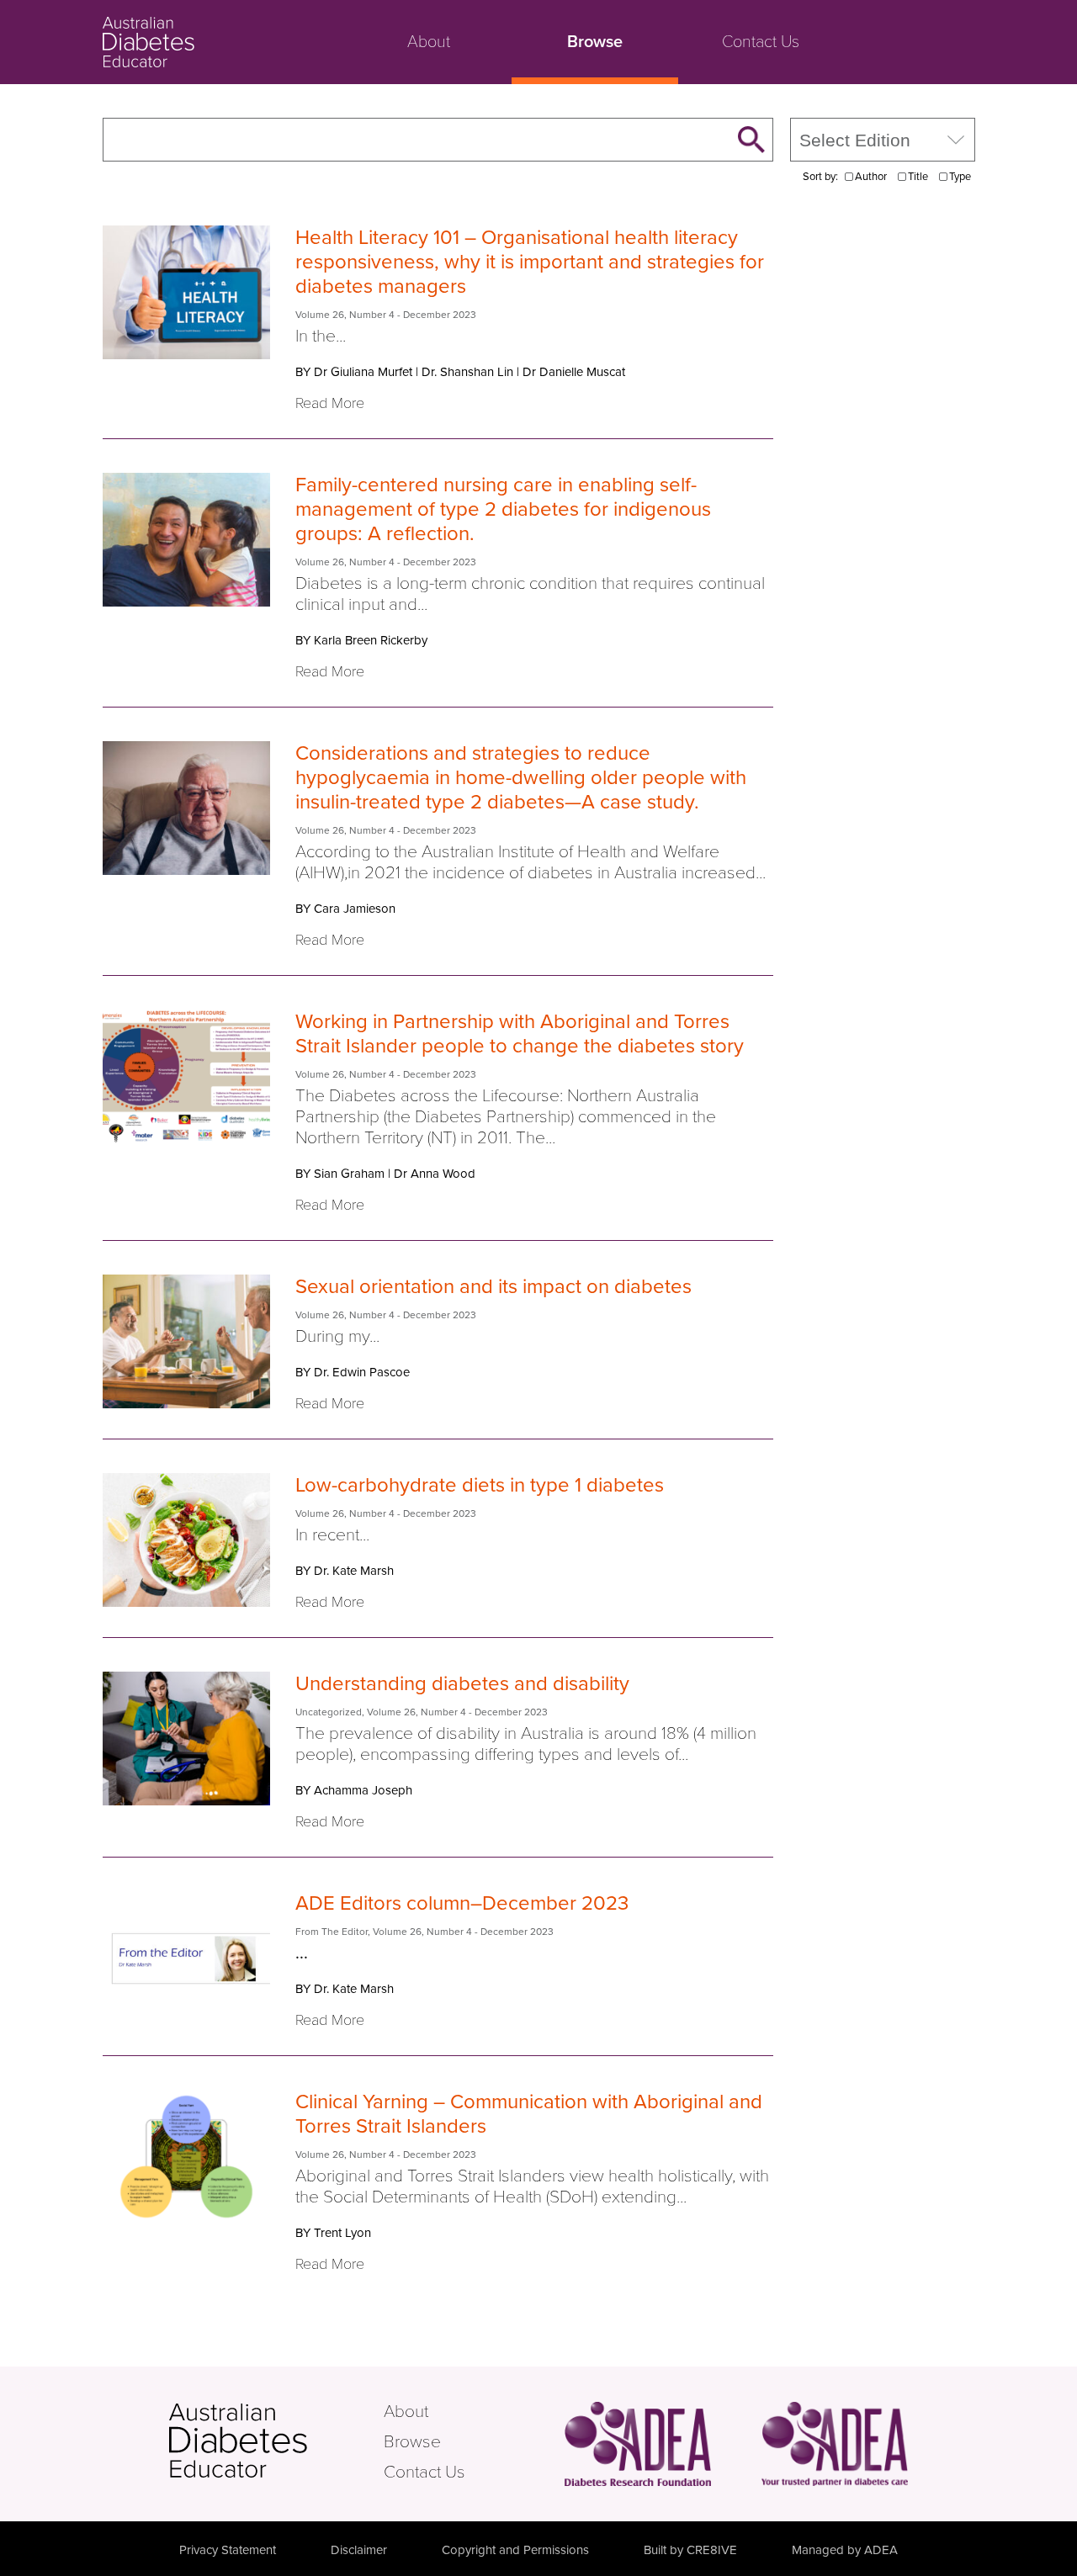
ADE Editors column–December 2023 (462, 1903)
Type (960, 177)
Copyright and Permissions (515, 2550)
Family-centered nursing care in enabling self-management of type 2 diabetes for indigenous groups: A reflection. (503, 509)
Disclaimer (359, 2550)
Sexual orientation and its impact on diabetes (493, 1287)
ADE (274, 2441)
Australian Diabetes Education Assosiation (835, 2443)
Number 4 (372, 315)
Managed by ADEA (845, 2550)
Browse (595, 42)
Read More (330, 403)
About (429, 42)
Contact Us (761, 42)
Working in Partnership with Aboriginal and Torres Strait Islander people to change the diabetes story (520, 1034)
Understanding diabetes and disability (462, 1684)
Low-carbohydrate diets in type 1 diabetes (480, 1485)
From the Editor (332, 1932)
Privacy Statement (228, 2550)
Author (871, 177)
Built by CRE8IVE (690, 2550)
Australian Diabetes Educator (212, 42)
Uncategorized (329, 1712)
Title (918, 177)
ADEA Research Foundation (638, 2443)
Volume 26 (320, 315)
